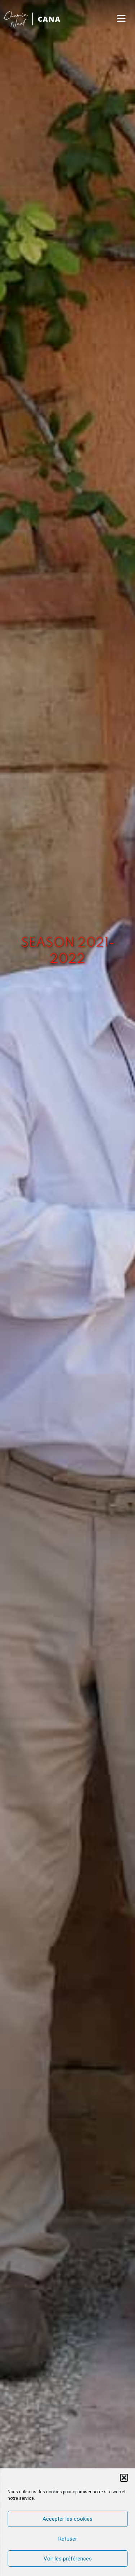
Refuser (68, 2539)
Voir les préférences (68, 2559)
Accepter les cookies (67, 2519)
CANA (49, 19)
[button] (124, 2478)
